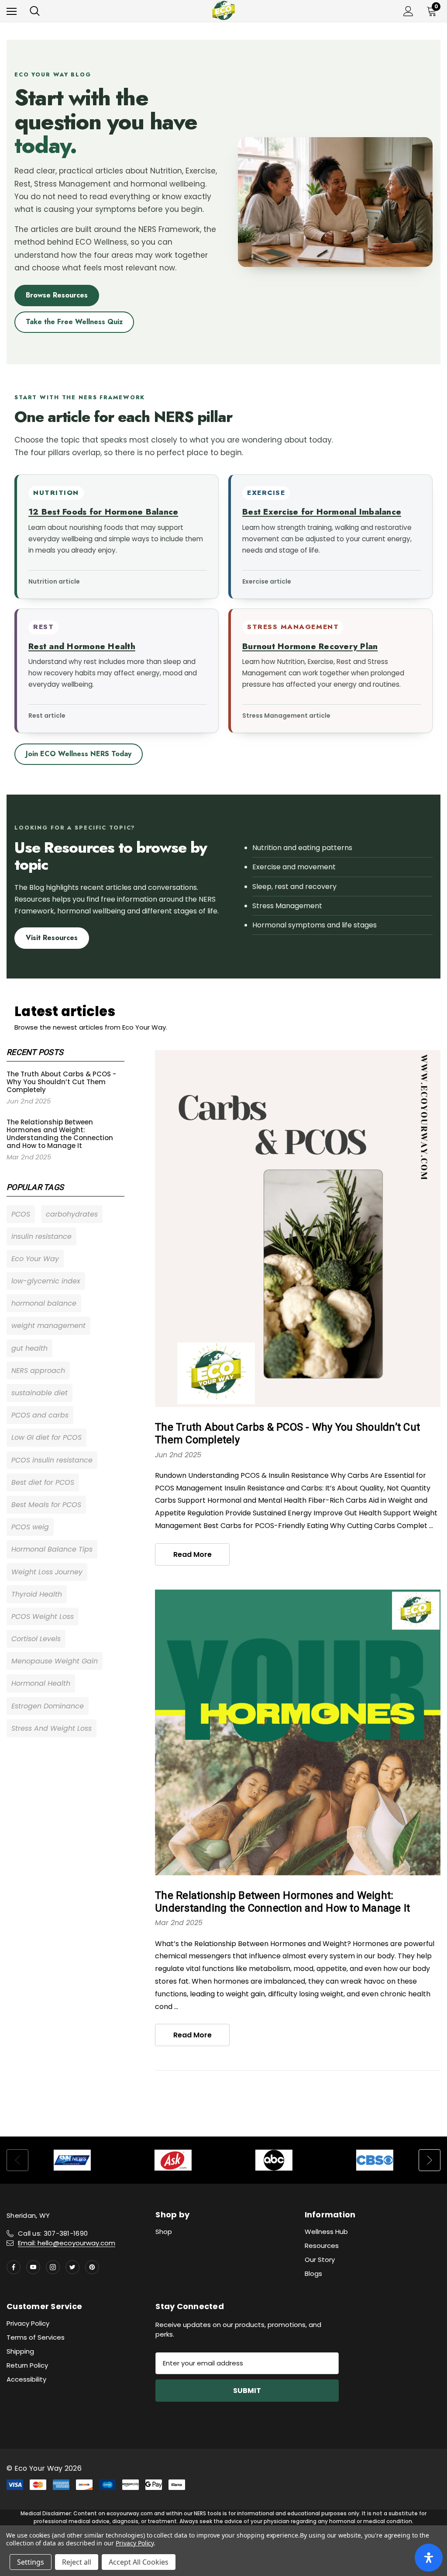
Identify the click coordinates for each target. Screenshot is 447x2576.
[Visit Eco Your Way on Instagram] (53, 2267)
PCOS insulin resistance (52, 1460)
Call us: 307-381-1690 (53, 2233)
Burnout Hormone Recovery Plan (310, 646)
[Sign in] (408, 11)
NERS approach (38, 1371)
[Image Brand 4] (375, 2160)
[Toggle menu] (12, 11)
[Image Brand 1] (72, 2160)
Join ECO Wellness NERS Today (79, 754)
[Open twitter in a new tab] (72, 2267)
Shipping (20, 2351)
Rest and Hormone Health (82, 646)
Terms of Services (36, 2337)
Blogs (313, 2273)
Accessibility (26, 2379)
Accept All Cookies (139, 2562)
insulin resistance (41, 1236)
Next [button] (430, 2160)
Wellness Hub (326, 2232)
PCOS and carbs (40, 1415)
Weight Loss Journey (47, 1572)
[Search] (35, 11)
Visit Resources (52, 938)
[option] (72, 2160)
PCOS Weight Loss (43, 1616)
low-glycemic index (46, 1281)
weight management (48, 1326)
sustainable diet (40, 1393)
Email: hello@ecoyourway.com (67, 2243)
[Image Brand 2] (173, 2160)
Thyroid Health (37, 1594)
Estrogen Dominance (48, 1706)
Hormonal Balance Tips (52, 1549)
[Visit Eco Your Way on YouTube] (33, 2267)
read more (193, 1554)
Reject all (77, 2562)
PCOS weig (30, 1527)
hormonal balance (44, 1303)
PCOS (21, 1214)
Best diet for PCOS (43, 1482)
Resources (322, 2246)
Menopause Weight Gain (55, 1661)
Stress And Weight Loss (52, 1728)
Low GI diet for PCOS (46, 1437)
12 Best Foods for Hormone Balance (103, 512)
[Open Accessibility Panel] (429, 2558)
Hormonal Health (41, 1683)
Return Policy (27, 2365)
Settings (31, 2562)
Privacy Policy (28, 2323)
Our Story (320, 2260)
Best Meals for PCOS (46, 1505)
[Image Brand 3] (274, 2160)
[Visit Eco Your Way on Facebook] (14, 2267)
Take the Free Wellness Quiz (74, 322)
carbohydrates (72, 1214)
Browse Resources (57, 295)
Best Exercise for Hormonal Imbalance (322, 512)
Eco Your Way (35, 1259)
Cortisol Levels (36, 1639)
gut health (29, 1348)
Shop (164, 2232)
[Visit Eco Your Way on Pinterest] (92, 2267)
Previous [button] (17, 2160)
